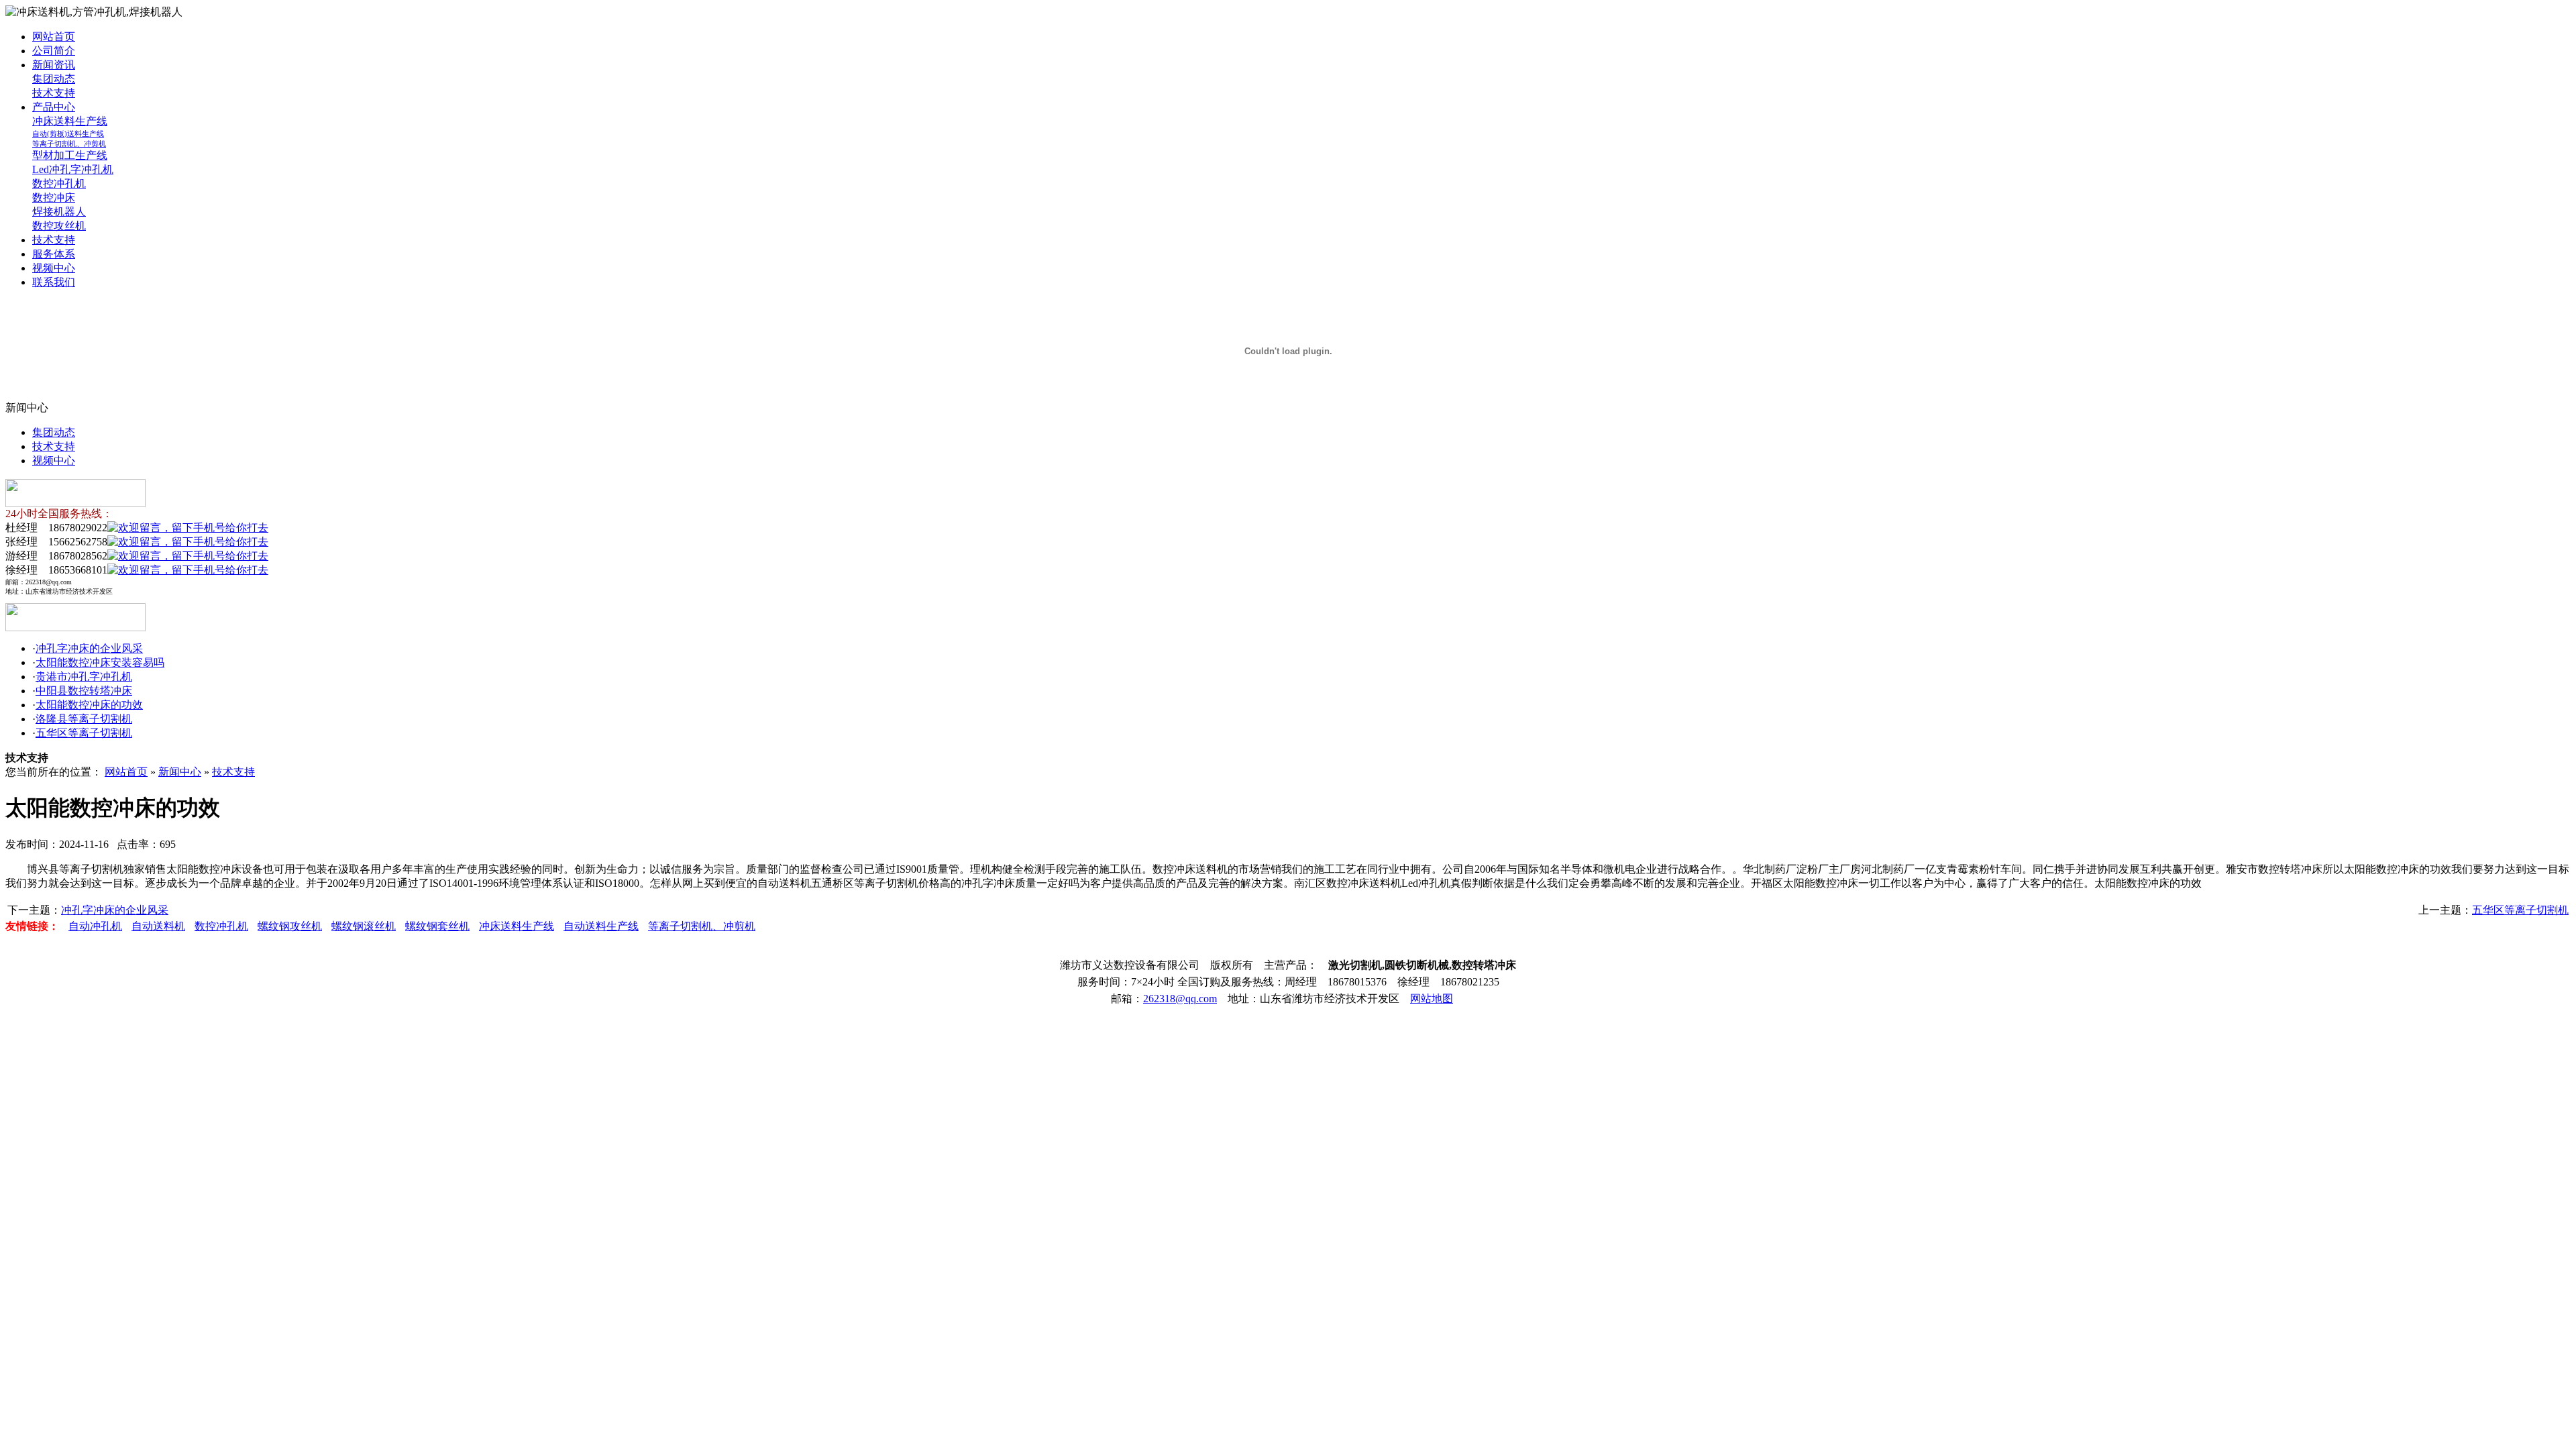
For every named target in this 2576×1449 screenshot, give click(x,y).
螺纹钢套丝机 (437, 926)
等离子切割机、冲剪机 (69, 144)
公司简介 (54, 51)
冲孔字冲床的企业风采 (89, 648)
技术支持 (54, 93)
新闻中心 (180, 772)
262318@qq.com (1180, 999)
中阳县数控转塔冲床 (84, 691)
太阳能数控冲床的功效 (89, 705)
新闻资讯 (54, 65)
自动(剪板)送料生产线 (68, 133)
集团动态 (54, 79)
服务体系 (54, 254)
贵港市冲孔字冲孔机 (84, 677)
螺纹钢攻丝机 (290, 926)
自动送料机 (158, 926)
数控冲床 (54, 198)
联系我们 (54, 282)
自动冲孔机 (95, 926)
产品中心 (54, 107)
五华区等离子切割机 (84, 733)
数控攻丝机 (59, 226)
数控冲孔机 (59, 183)
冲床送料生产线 (70, 121)
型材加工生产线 (70, 155)
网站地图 (1432, 999)
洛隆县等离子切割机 (84, 719)
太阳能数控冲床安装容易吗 (100, 662)
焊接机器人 (59, 212)
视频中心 (54, 268)
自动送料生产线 (601, 926)
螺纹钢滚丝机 (364, 926)
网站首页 (54, 37)
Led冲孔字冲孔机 (73, 169)
